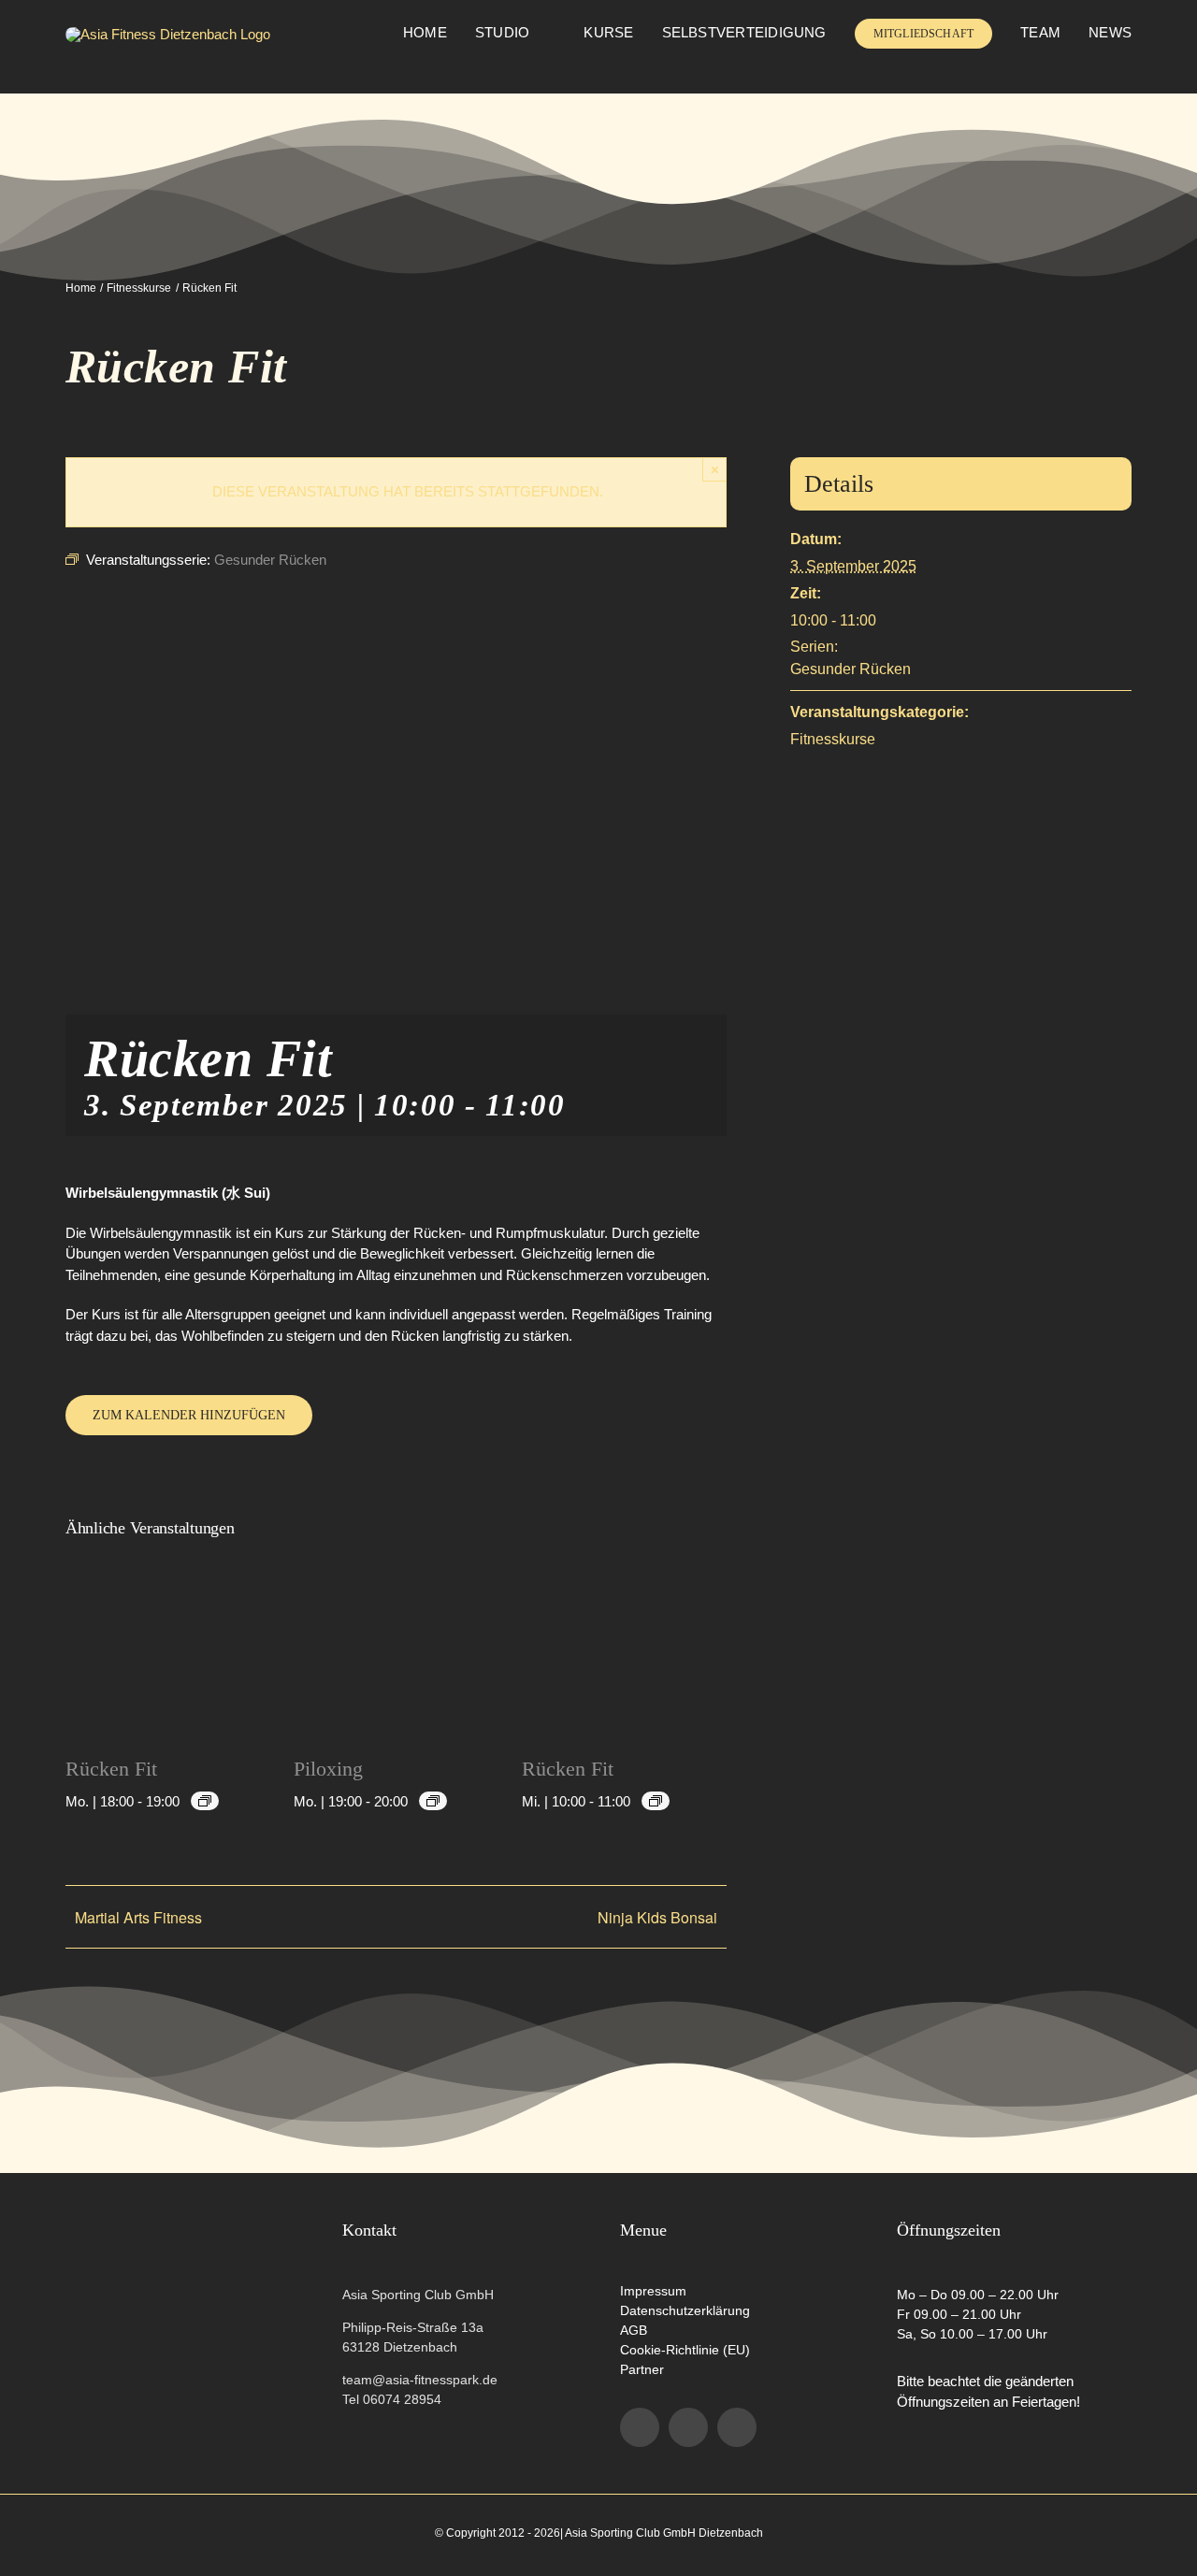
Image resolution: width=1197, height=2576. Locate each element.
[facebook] (640, 2427)
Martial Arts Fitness (138, 1917)
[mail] (737, 2427)
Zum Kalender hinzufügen (189, 1415)
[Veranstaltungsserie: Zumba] (433, 1801)
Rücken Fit (111, 1769)
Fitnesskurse (833, 739)
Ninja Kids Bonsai (657, 1917)
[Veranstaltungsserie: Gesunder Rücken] (205, 1801)
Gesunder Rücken (851, 669)
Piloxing (328, 1769)
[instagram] (688, 2427)
